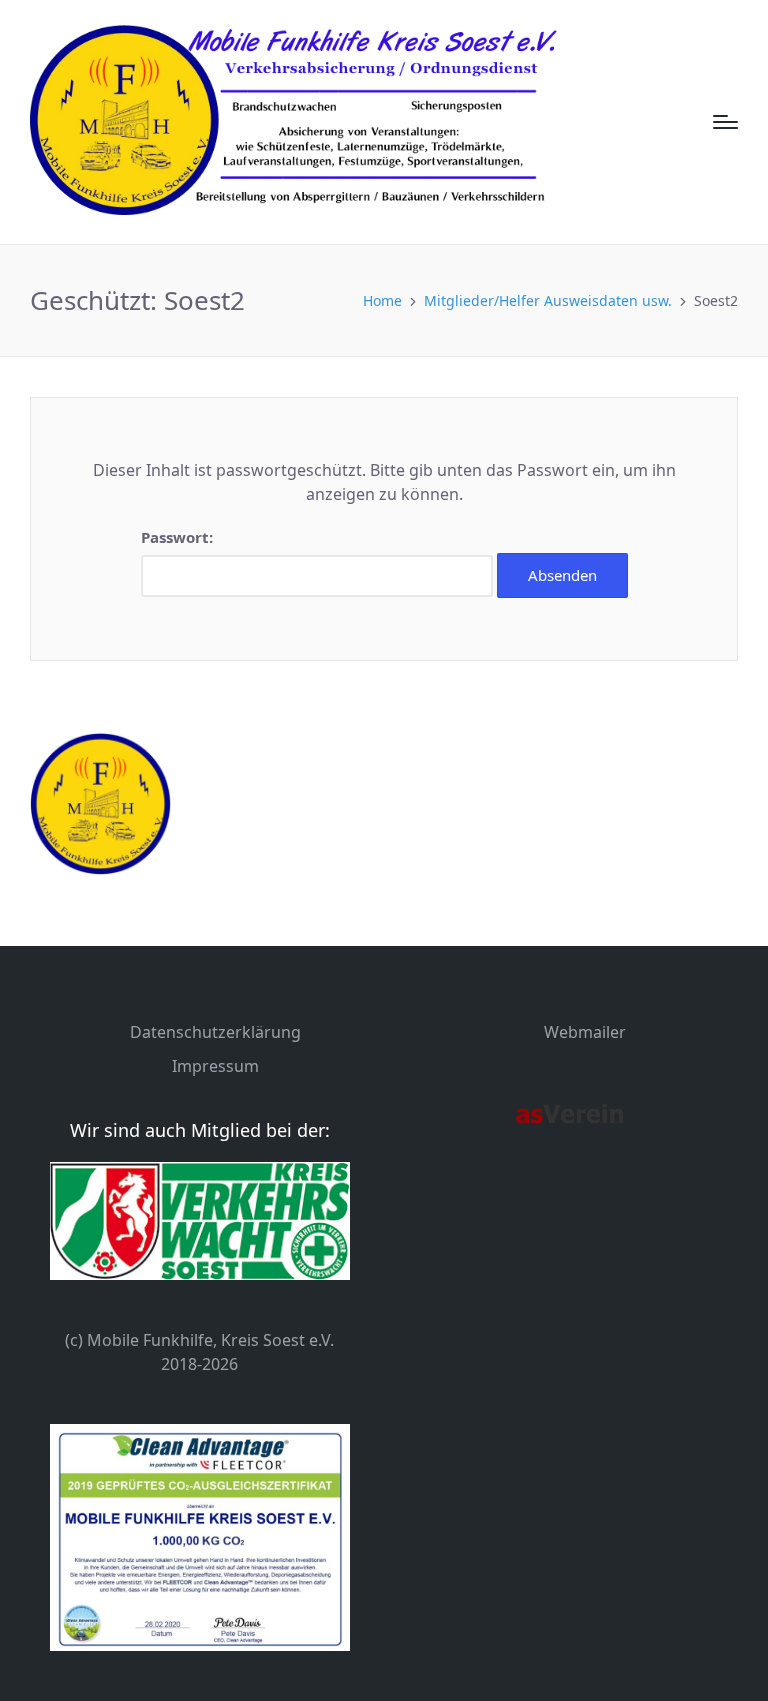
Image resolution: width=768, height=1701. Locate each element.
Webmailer (585, 1032)
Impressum (215, 1066)
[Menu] (725, 122)
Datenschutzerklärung (215, 1032)
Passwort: (177, 537)
